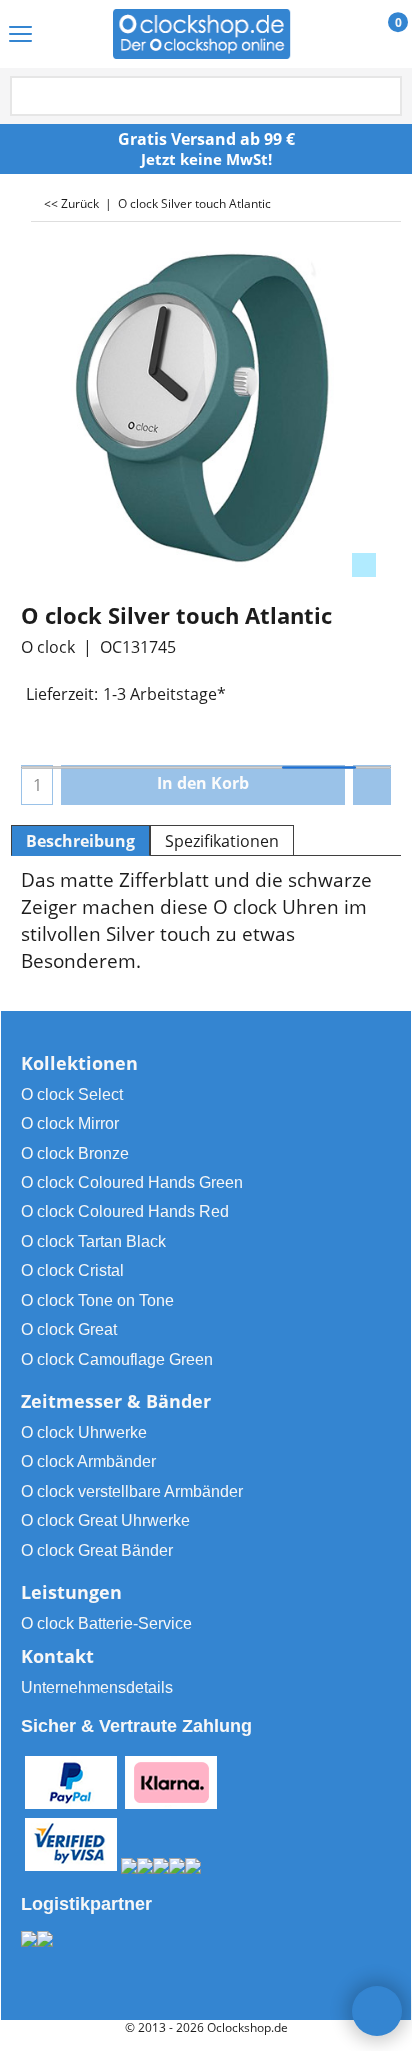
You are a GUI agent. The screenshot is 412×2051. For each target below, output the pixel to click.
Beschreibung (80, 841)
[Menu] (20, 36)
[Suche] (385, 97)
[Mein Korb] (379, 35)
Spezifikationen (222, 841)
